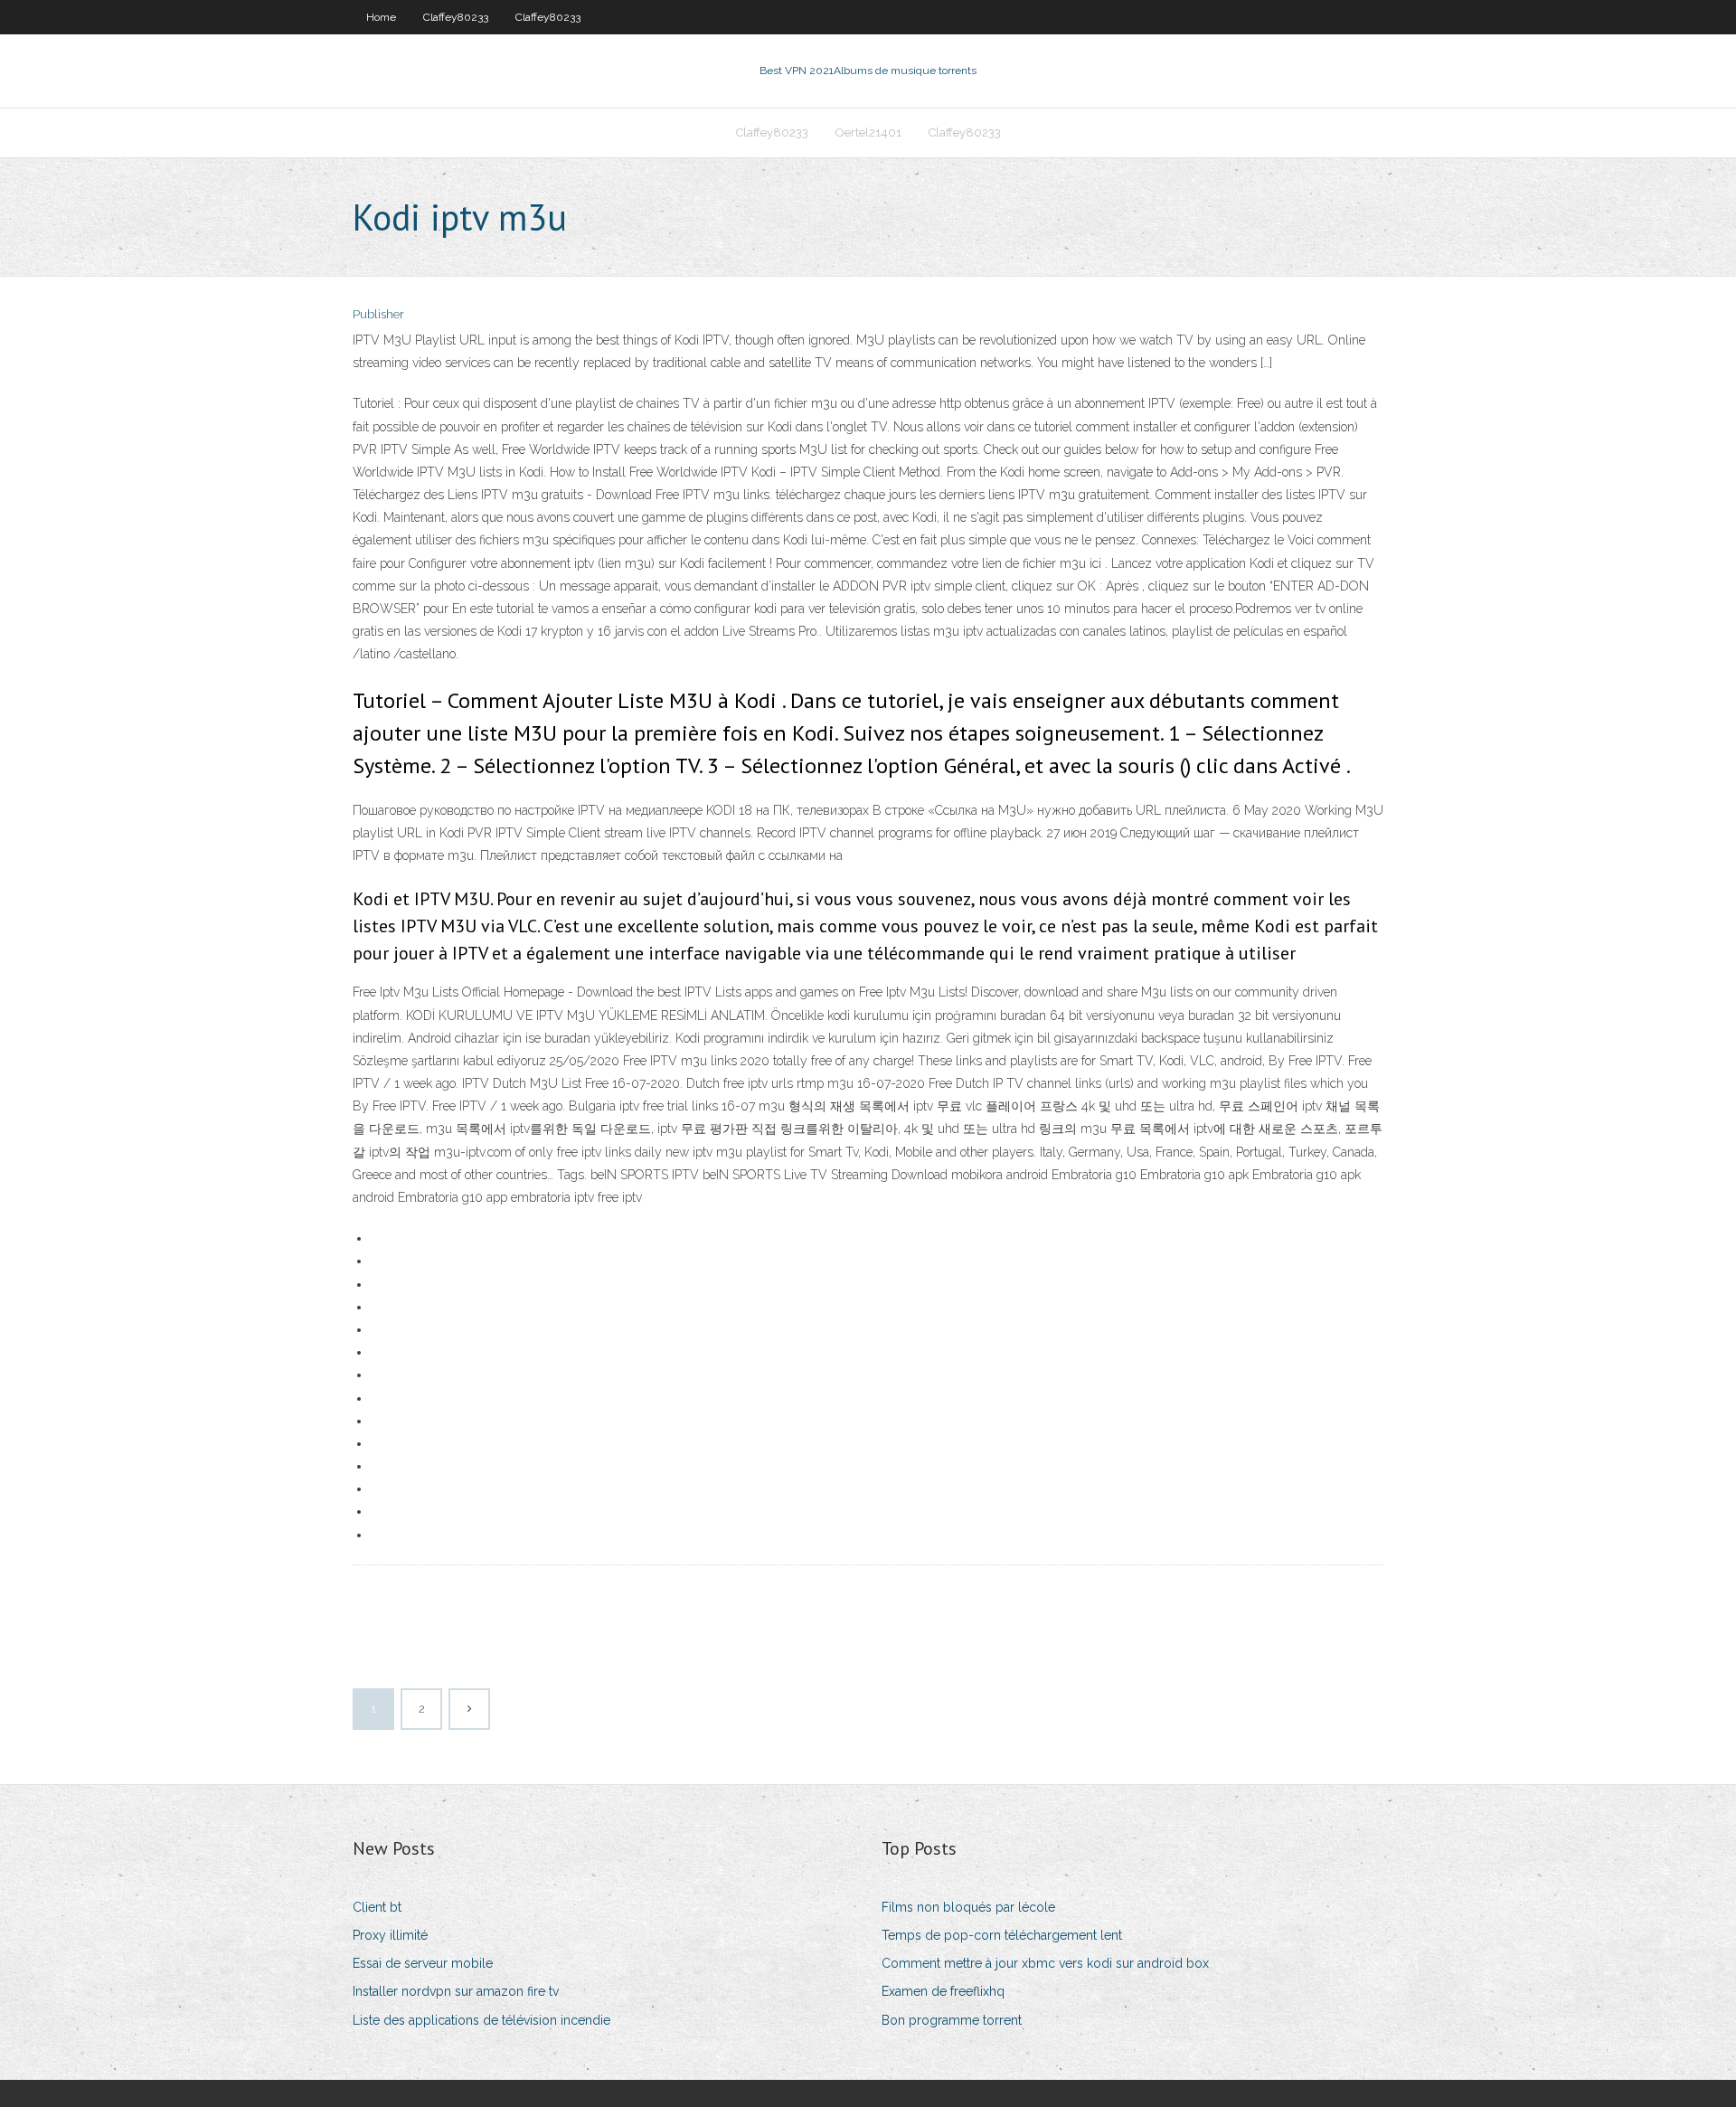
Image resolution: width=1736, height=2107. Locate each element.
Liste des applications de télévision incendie (481, 2020)
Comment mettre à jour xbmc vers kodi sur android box (1045, 1963)
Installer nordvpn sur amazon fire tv (456, 1991)
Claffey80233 (456, 17)
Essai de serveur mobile (423, 1963)
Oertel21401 (868, 132)
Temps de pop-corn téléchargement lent (1002, 1935)
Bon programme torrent (952, 2020)
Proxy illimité (390, 1935)
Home (381, 17)
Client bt (377, 1907)
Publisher (378, 314)
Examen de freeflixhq (943, 1991)
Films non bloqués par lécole (968, 1907)
